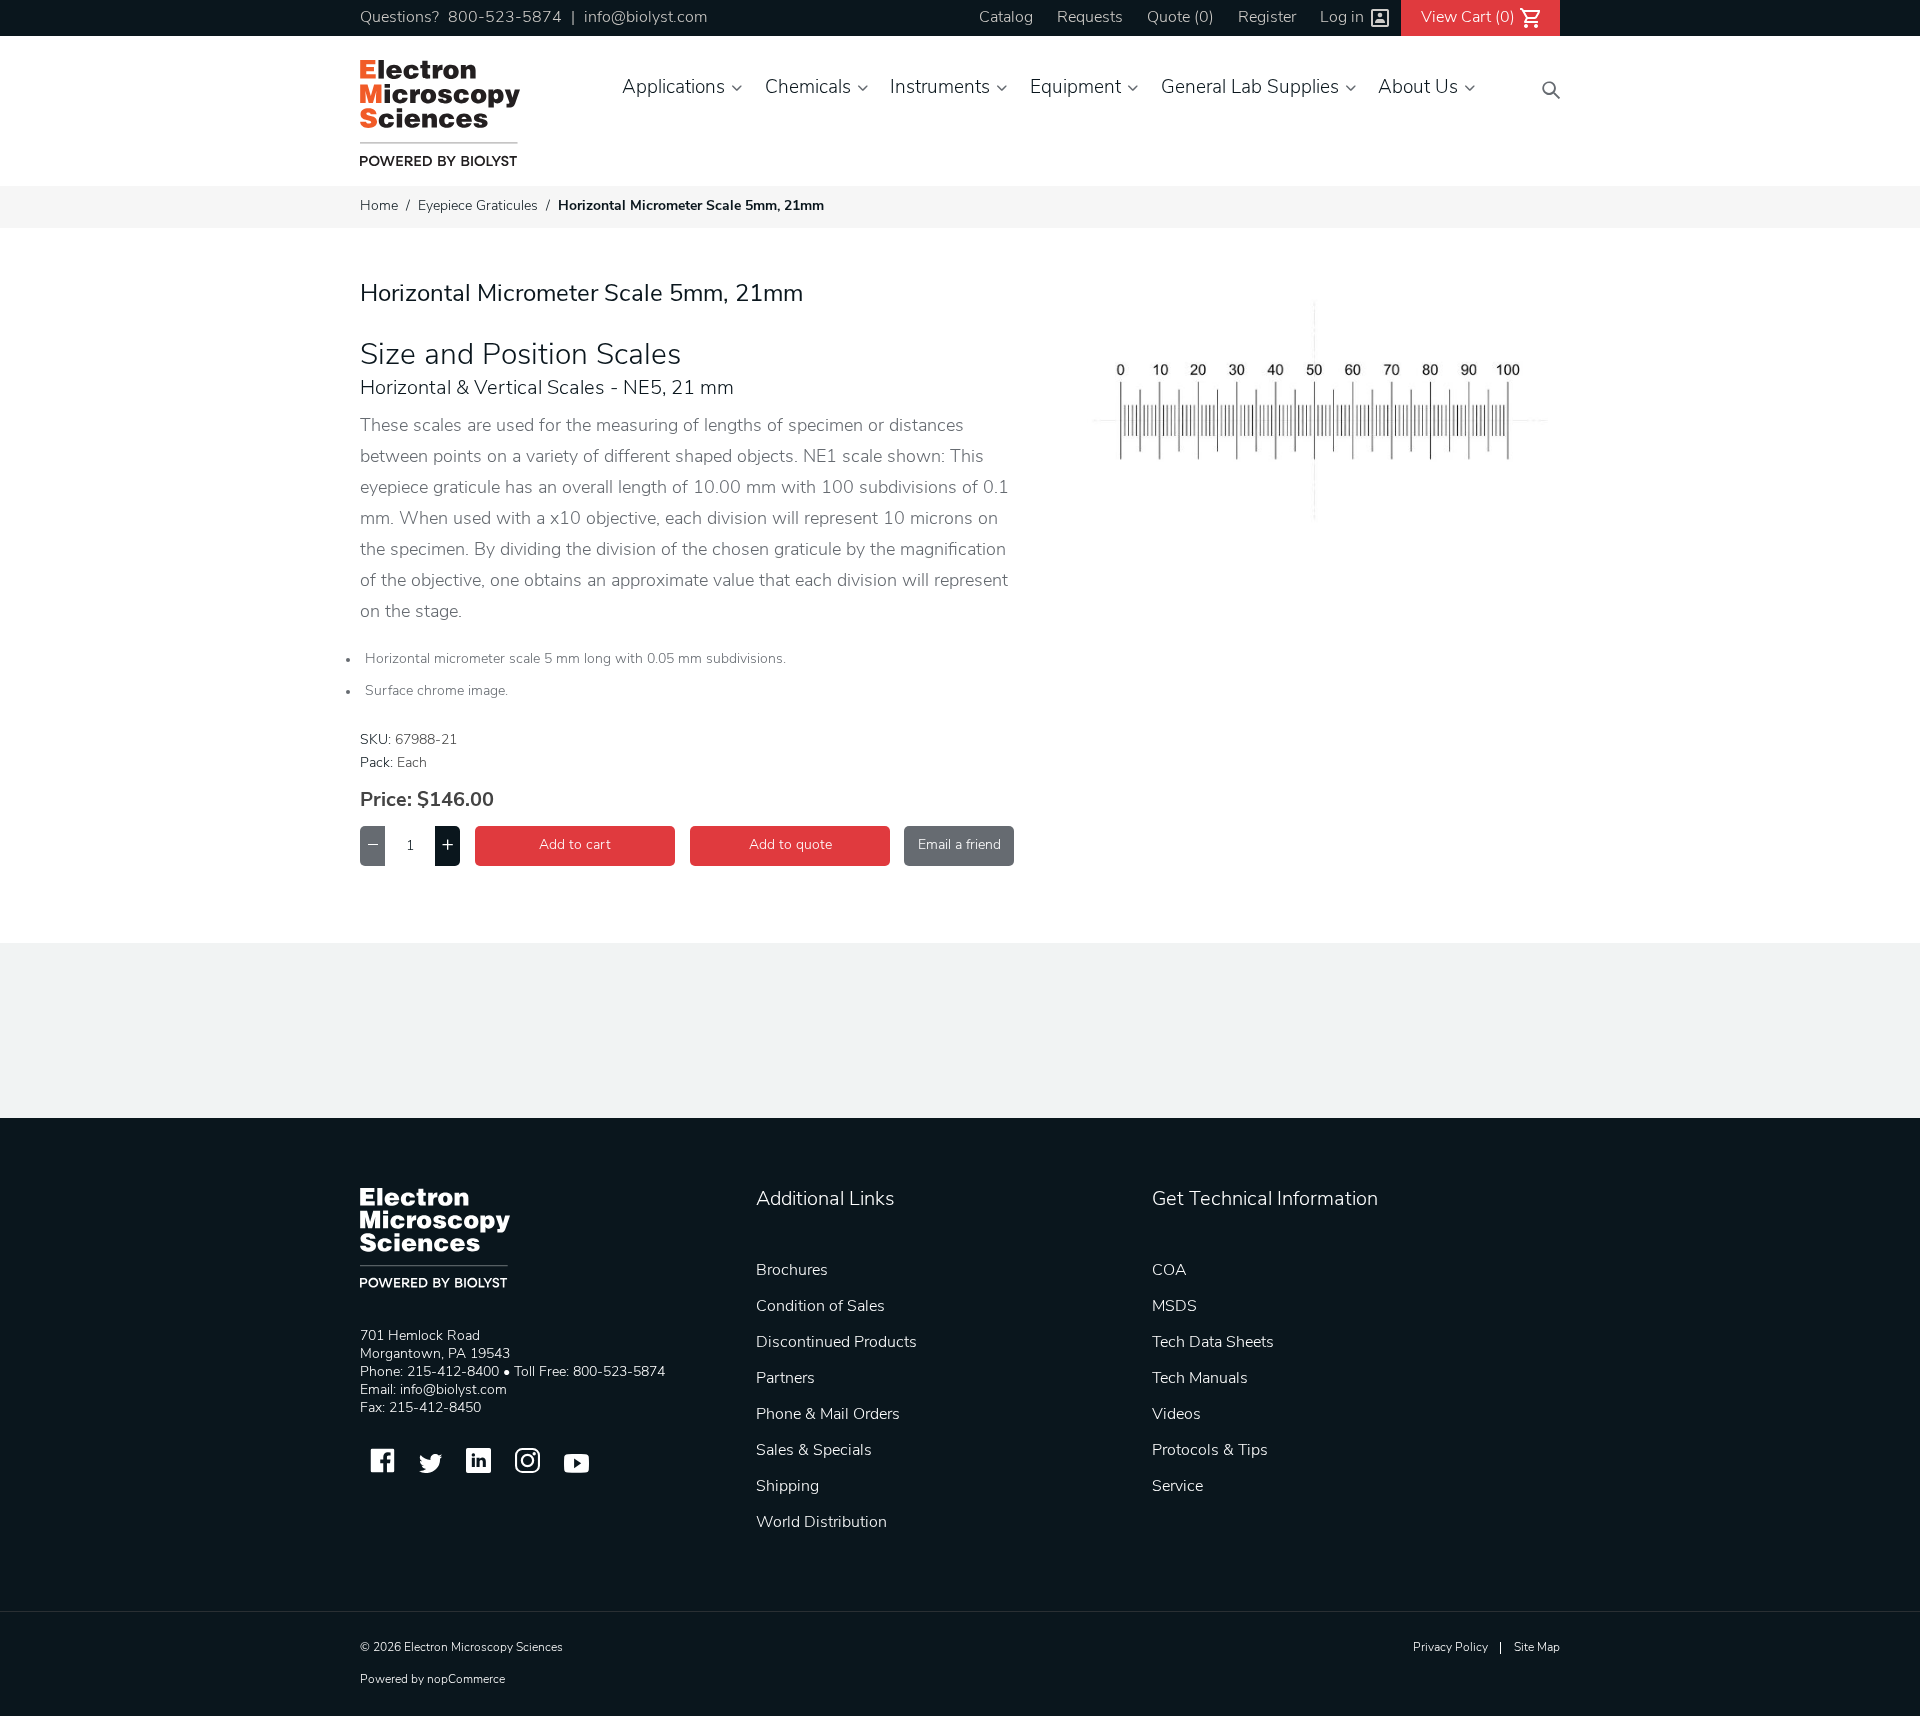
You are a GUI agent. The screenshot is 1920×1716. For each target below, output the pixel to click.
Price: (386, 801)
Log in (1342, 18)
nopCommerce (466, 1680)
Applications (673, 88)
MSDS (1174, 1307)
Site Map (1537, 1648)
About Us (1418, 88)
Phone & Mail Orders (828, 1415)
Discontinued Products (836, 1343)
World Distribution (821, 1523)
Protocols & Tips (1210, 1451)
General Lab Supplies (1250, 88)
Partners (785, 1379)
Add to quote (790, 845)
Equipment (1075, 88)
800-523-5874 (505, 18)
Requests (1090, 18)
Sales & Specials (814, 1451)
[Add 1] (447, 846)
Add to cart (575, 845)
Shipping (787, 1487)
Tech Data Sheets (1213, 1343)
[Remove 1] (372, 846)
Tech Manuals (1200, 1379)
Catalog (1006, 18)
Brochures (792, 1271)
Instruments (940, 88)
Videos (1176, 1415)
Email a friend (959, 845)
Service (1177, 1487)
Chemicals (808, 88)
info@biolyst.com (645, 18)
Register (1267, 18)
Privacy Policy (1450, 1648)
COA (1169, 1271)
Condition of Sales (820, 1307)
